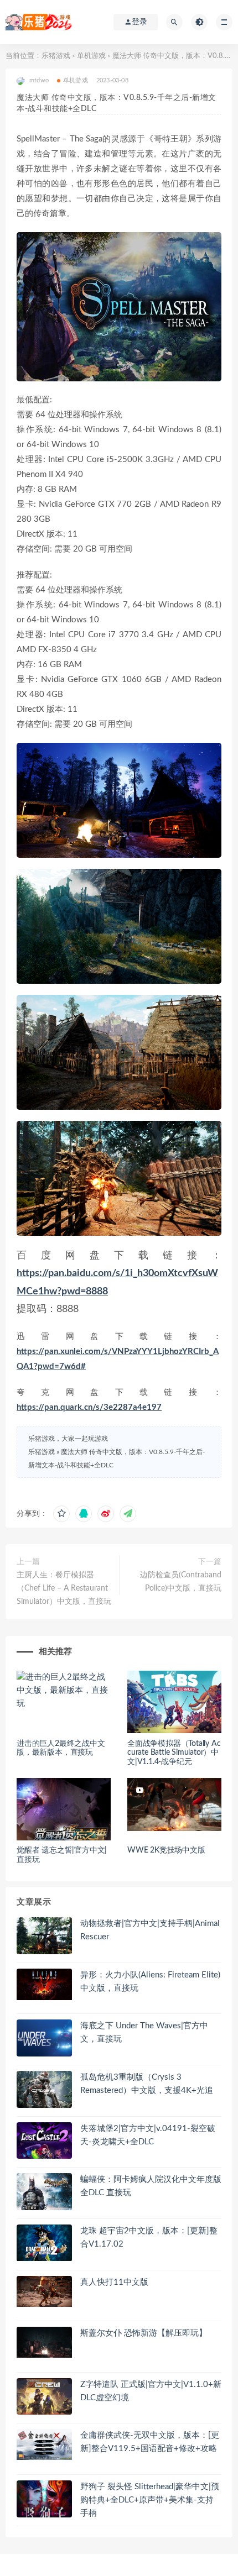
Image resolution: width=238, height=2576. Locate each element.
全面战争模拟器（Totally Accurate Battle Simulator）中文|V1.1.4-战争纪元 (174, 1753)
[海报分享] (128, 1514)
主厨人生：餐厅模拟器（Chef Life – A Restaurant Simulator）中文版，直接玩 (64, 1588)
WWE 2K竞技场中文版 (166, 1850)
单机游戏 (91, 56)
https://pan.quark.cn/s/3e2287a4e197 (89, 1407)
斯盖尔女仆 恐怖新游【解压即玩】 (144, 2333)
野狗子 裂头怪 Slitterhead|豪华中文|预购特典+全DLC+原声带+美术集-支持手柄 (150, 2500)
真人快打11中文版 (114, 2282)
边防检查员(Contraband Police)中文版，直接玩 (181, 1582)
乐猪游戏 (56, 56)
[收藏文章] (61, 1514)
